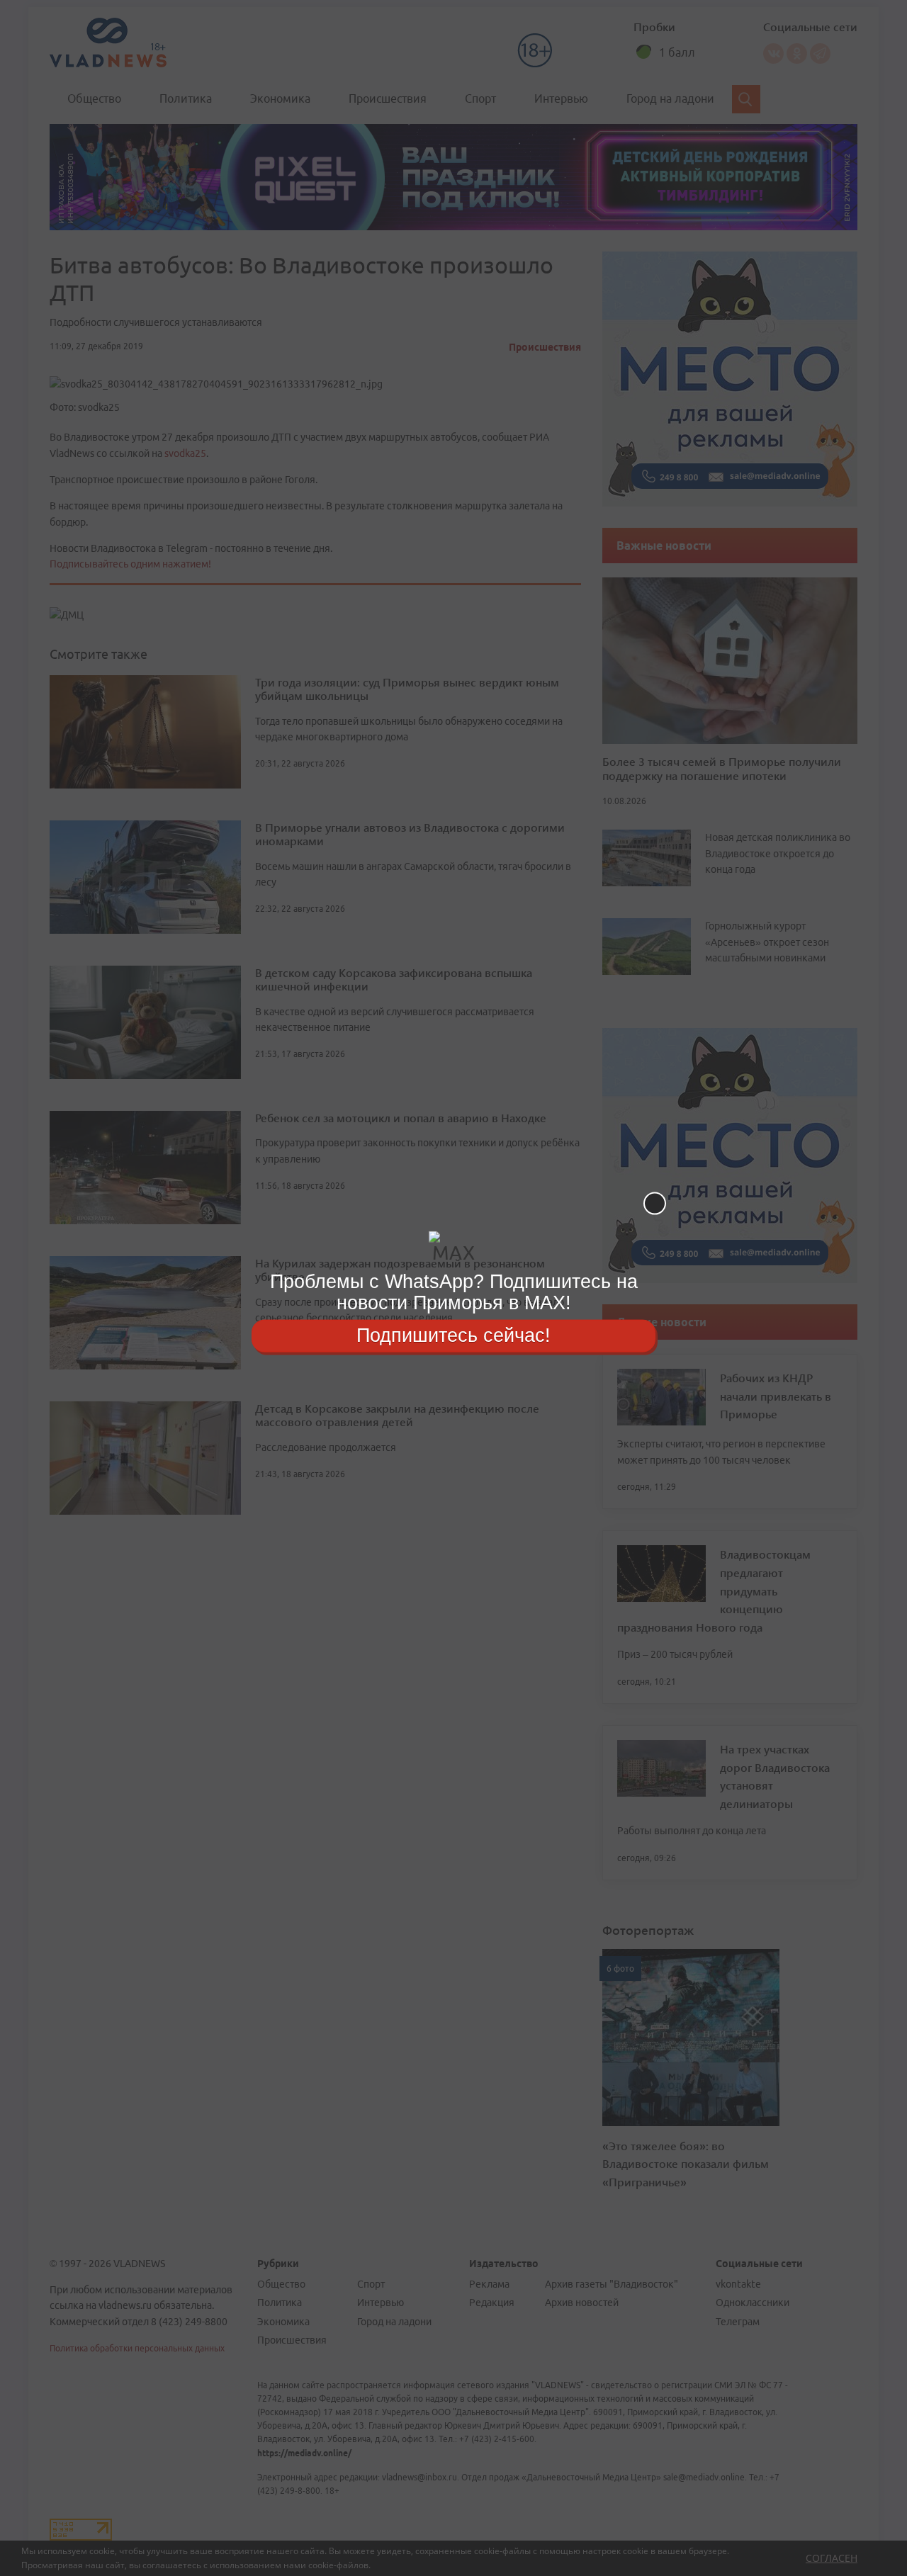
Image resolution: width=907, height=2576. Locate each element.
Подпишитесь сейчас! (453, 1335)
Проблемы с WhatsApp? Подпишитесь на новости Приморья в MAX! (454, 1292)
